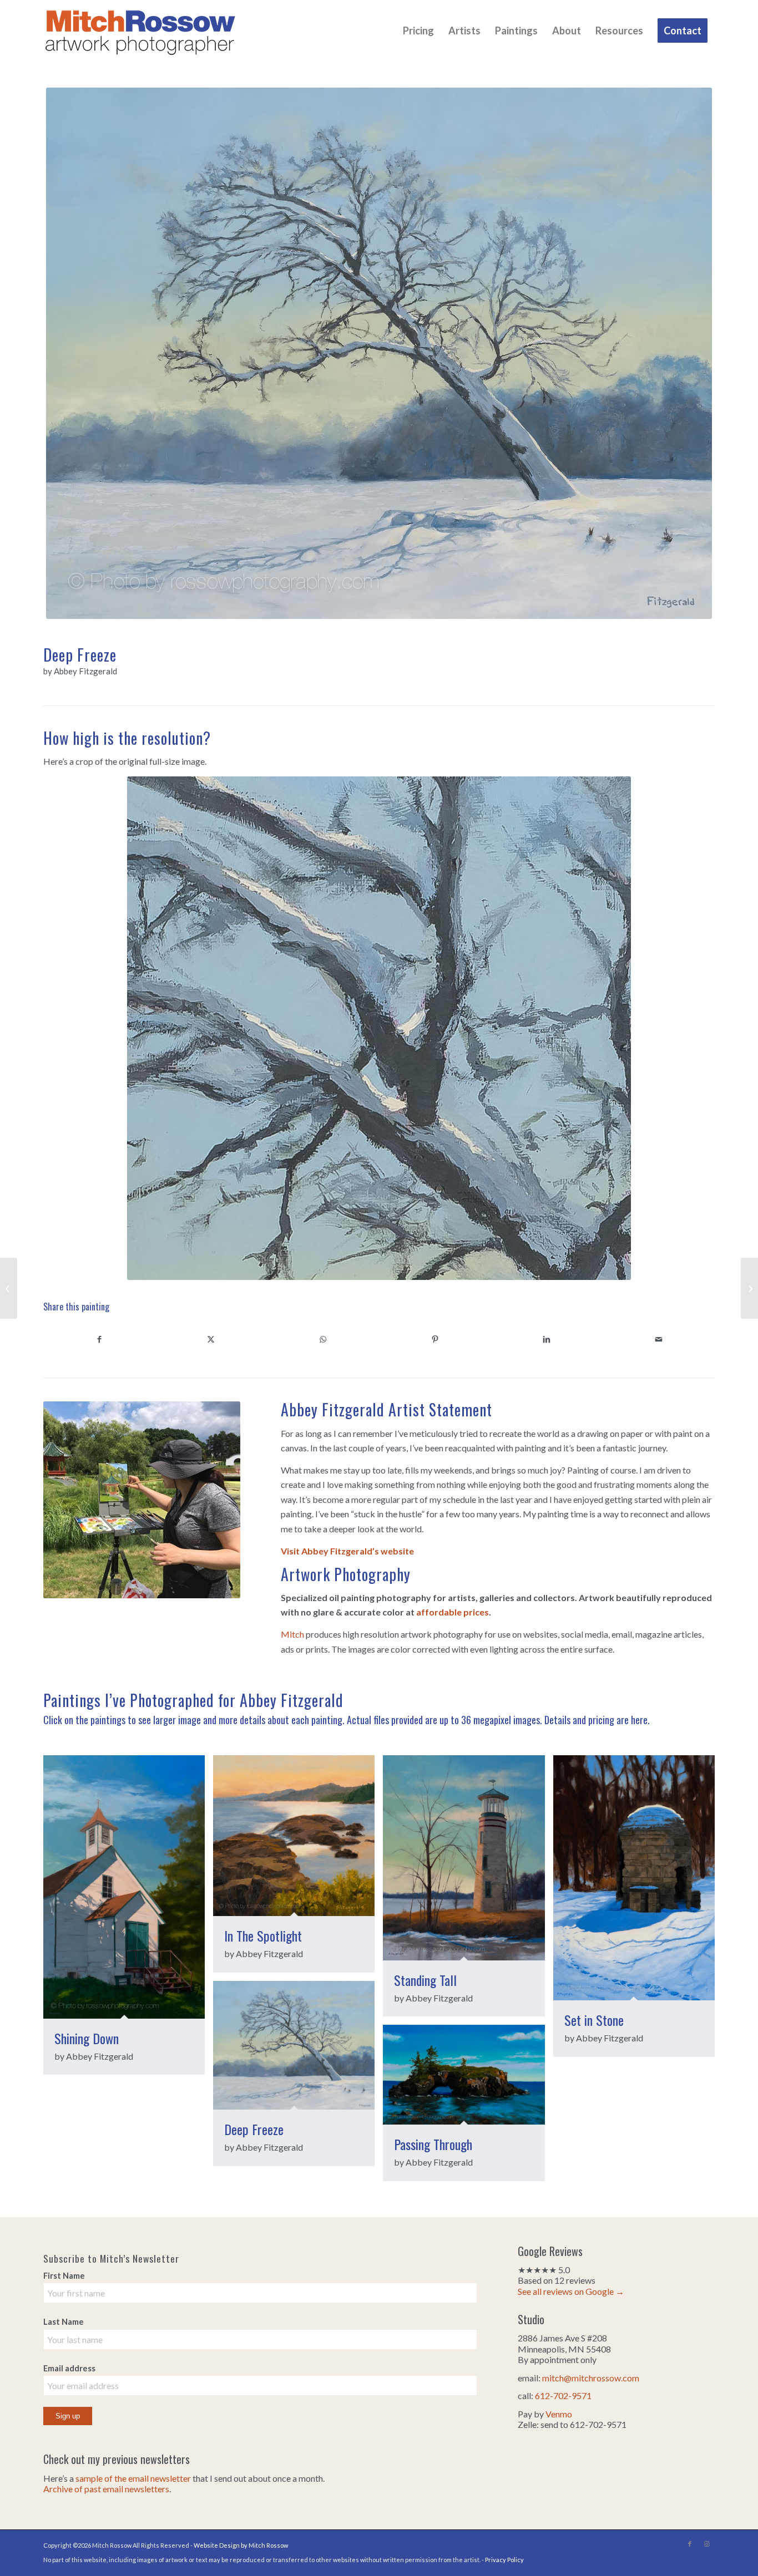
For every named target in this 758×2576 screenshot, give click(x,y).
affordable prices (453, 1612)
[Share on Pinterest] (435, 1339)
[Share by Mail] (659, 1339)
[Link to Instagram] (706, 2544)
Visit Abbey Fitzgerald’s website (347, 1551)
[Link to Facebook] (690, 2544)
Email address (69, 2368)
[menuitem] (418, 31)
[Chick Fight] (749, 1288)
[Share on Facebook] (99, 1339)
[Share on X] (211, 1339)
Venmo (559, 2414)
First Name (64, 2275)
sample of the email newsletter (133, 2478)
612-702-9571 (563, 2395)
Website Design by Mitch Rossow (241, 2545)
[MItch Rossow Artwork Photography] (140, 31)
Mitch (292, 1634)
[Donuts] (9, 1288)
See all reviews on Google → (571, 2291)
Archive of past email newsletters (106, 2489)
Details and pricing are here (596, 1720)
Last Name (64, 2321)
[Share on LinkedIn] (547, 1339)
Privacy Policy (504, 2560)
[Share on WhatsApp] (323, 1339)
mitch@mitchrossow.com (591, 2378)
